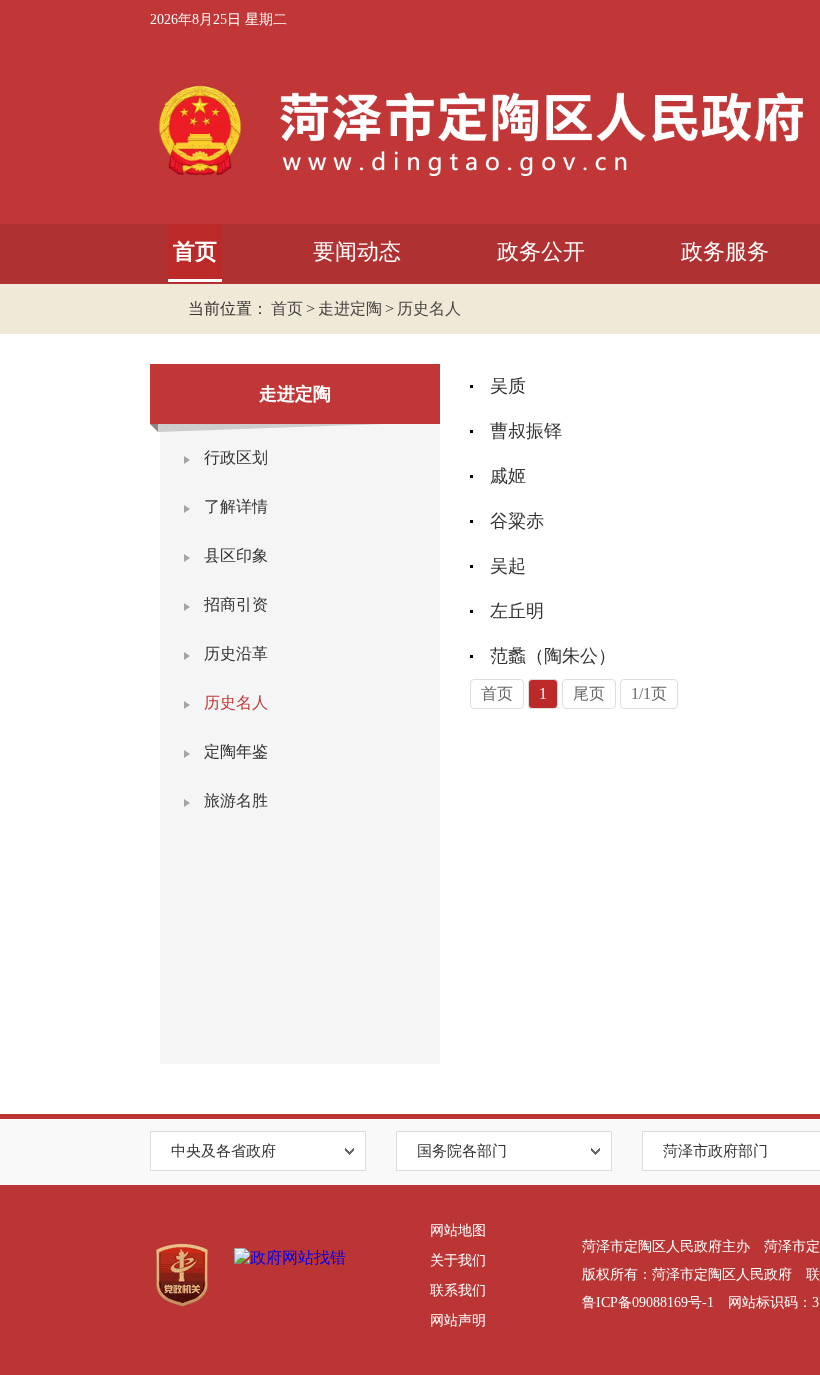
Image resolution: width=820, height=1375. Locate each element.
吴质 (508, 386)
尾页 (589, 693)
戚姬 (508, 476)
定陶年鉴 (236, 751)
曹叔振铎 (526, 431)
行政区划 (236, 457)
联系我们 (458, 1290)
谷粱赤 (517, 521)
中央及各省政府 (223, 1151)
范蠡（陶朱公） (553, 656)
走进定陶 (350, 308)
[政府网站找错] (290, 1258)
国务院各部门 (462, 1151)
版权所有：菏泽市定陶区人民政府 (687, 1274)
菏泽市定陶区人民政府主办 (666, 1246)
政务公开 (541, 251)
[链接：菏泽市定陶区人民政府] (476, 130)
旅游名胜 (236, 800)
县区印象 (236, 555)
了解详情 (236, 506)
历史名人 (429, 308)
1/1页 (649, 693)
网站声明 (458, 1320)
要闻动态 (357, 251)
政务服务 (725, 251)
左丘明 (517, 611)
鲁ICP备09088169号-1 (648, 1302)
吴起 (508, 566)
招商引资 (236, 604)
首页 (195, 251)
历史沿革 (236, 653)
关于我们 (458, 1260)
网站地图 (458, 1230)
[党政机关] (182, 1275)
